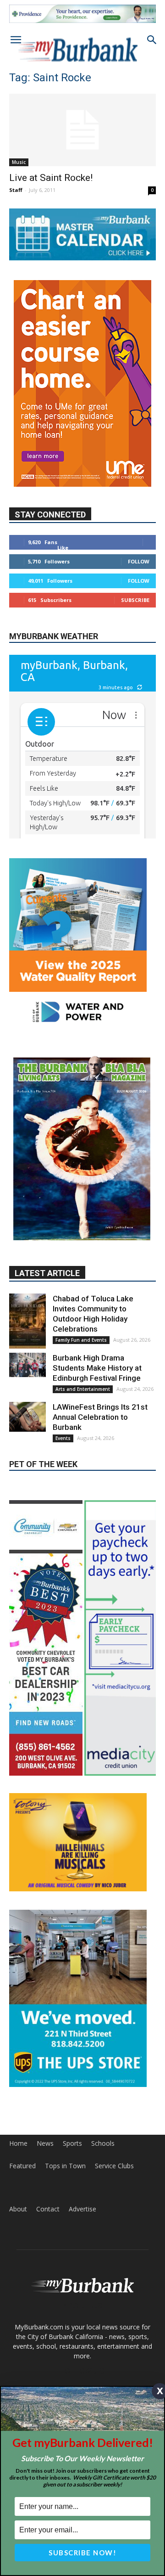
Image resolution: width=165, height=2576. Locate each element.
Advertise (82, 2209)
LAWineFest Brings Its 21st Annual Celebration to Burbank (100, 1417)
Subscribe (135, 600)
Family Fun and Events (81, 1340)
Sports (72, 2143)
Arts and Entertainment (83, 1389)
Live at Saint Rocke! (51, 178)
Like (63, 548)
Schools (103, 2143)
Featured (22, 2166)
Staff (16, 190)
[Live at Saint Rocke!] (82, 130)
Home (18, 2143)
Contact (48, 2209)
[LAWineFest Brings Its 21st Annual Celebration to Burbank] (27, 1417)
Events (63, 1438)
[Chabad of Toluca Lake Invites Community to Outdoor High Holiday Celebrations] (27, 1321)
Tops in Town (65, 2166)
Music (19, 162)
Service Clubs (114, 2166)
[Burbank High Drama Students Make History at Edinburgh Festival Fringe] (27, 1365)
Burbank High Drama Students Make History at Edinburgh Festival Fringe (97, 1368)
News (45, 2143)
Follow (139, 561)
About (18, 2209)
